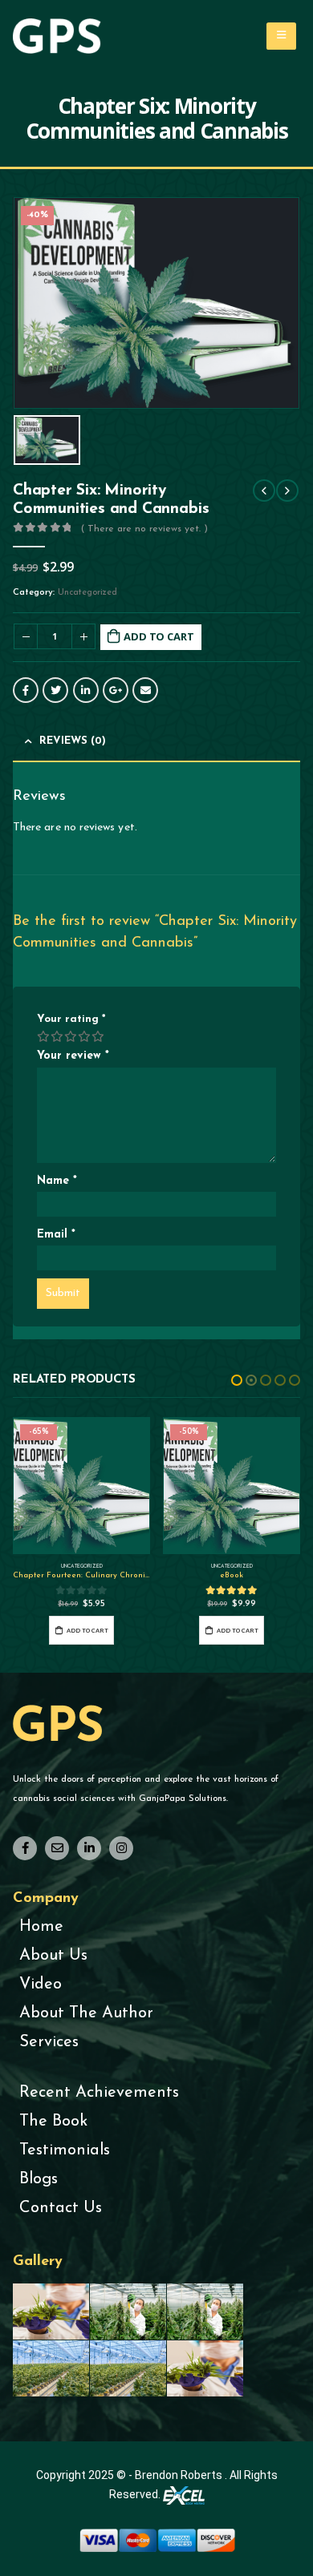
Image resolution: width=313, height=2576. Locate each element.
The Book (53, 2122)
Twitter (55, 690)
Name (57, 1181)
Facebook (26, 690)
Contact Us (61, 2208)
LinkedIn (86, 690)
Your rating (71, 1019)
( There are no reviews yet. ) (144, 529)
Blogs (39, 2179)
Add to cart (159, 636)
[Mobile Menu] (281, 36)
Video (41, 1984)
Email (145, 690)
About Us (53, 1956)
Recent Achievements (99, 2093)
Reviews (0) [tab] (73, 741)
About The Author (86, 2013)
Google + (116, 690)
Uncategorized (87, 593)
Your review (73, 1056)
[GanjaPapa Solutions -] (57, 36)
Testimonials (65, 2150)
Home (41, 1927)
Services (49, 2042)
